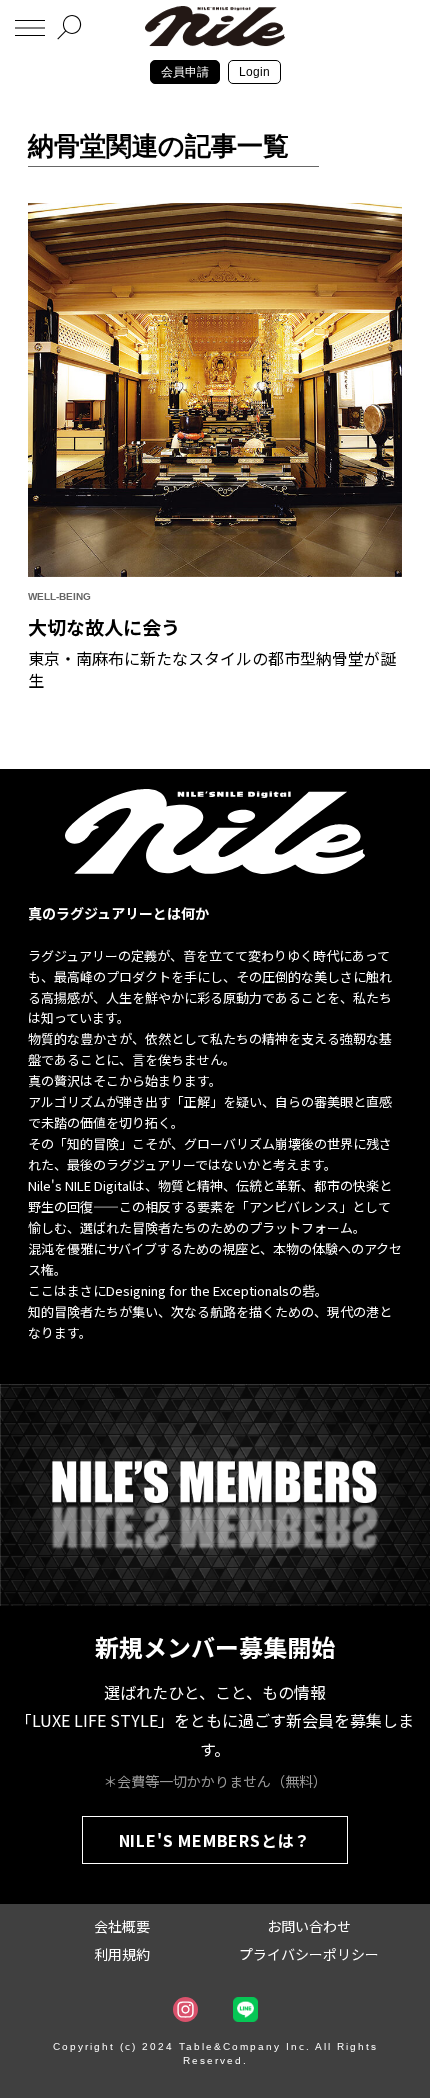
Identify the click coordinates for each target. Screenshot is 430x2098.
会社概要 (122, 1926)
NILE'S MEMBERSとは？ (215, 1840)
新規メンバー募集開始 (215, 1646)
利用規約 (122, 1954)
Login (254, 72)
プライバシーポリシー (309, 1954)
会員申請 (185, 72)
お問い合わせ (309, 1926)
